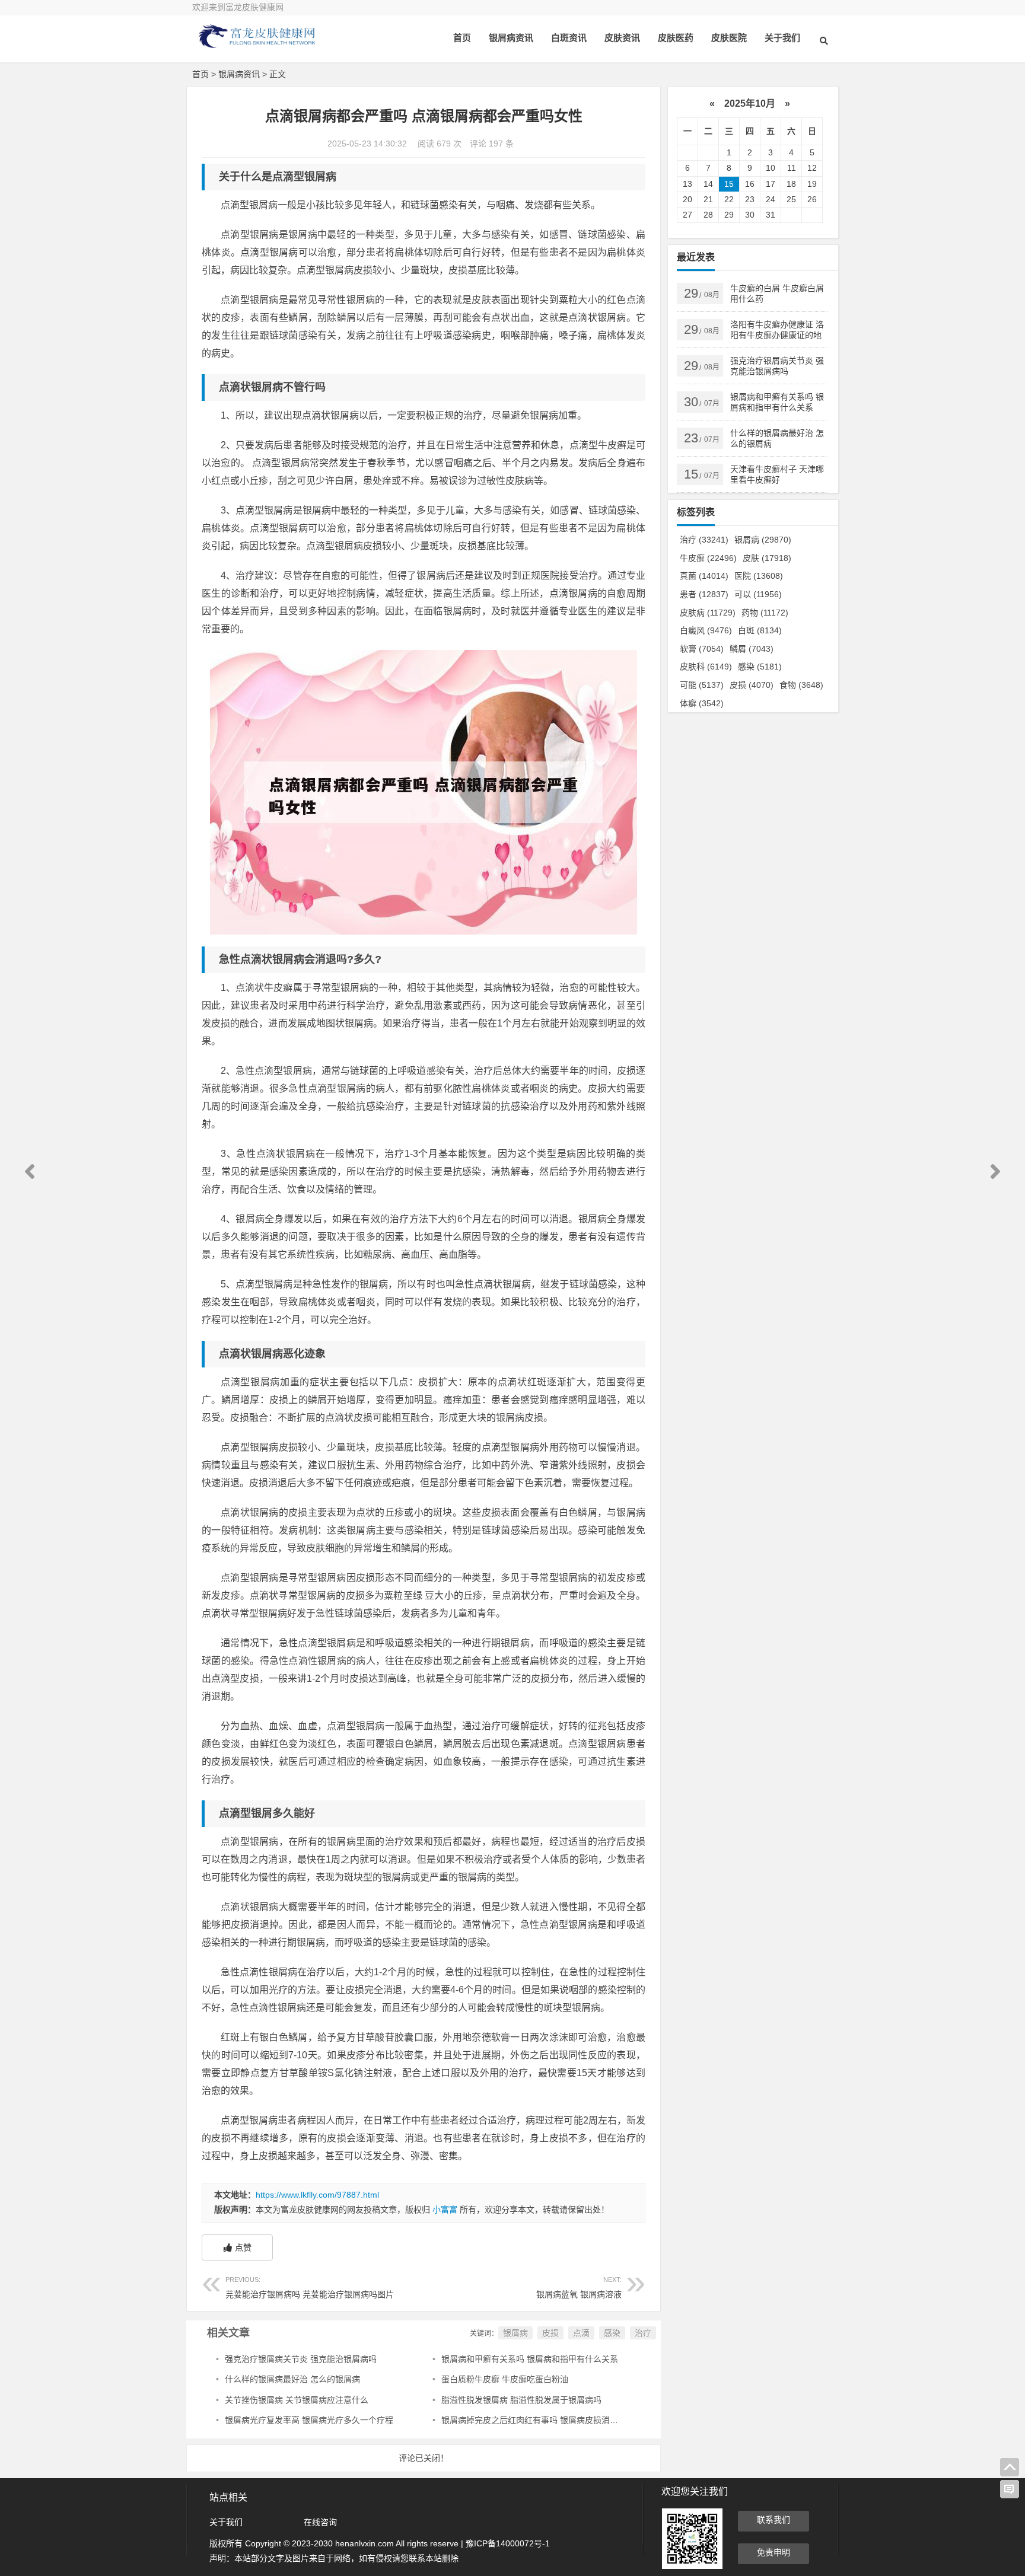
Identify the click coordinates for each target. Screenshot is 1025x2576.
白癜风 (706, 630)
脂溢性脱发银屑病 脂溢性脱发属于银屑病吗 (521, 2400)
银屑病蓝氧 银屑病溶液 (579, 2288)
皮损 (550, 2333)
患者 (704, 594)
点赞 (243, 2247)
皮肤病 (708, 613)
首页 (462, 38)
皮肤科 (706, 667)
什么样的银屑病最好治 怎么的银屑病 (292, 2379)
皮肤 (767, 558)
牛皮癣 (708, 558)
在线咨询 (320, 2522)
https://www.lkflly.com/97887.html (317, 2195)
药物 (765, 613)
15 (729, 184)
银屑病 (515, 2333)
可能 (702, 685)
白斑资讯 (569, 38)
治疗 (643, 2333)
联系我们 (773, 2520)
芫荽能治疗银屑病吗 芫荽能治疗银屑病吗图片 (310, 2288)
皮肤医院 (729, 38)
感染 (612, 2333)
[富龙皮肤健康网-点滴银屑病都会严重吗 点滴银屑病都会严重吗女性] (257, 46)
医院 (759, 576)
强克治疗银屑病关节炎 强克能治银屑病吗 (301, 2359)
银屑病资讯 (511, 38)
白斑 (760, 630)
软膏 (702, 649)
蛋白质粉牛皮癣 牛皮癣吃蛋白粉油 (505, 2379)
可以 (758, 594)
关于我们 (782, 38)
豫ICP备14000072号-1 (508, 2543)
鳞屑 (752, 649)
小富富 (445, 2210)
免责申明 (773, 2552)
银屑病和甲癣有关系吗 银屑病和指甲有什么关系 (530, 2359)
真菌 (704, 576)
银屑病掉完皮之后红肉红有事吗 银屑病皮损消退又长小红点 (550, 2420)
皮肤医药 (676, 38)
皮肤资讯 (622, 38)
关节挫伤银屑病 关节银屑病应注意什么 (297, 2400)
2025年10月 (750, 103)
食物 (801, 685)
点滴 (581, 2333)
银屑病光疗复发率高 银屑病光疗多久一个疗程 (309, 2420)
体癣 (702, 703)
